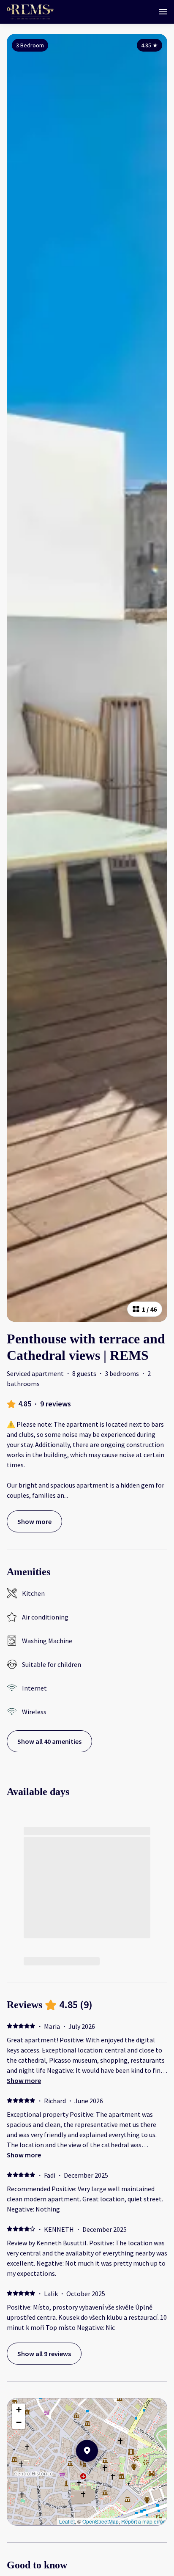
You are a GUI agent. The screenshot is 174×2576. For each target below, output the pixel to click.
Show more (24, 2080)
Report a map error (143, 2521)
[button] (98, 2473)
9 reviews (56, 1404)
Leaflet (67, 2521)
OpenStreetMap (101, 2521)
